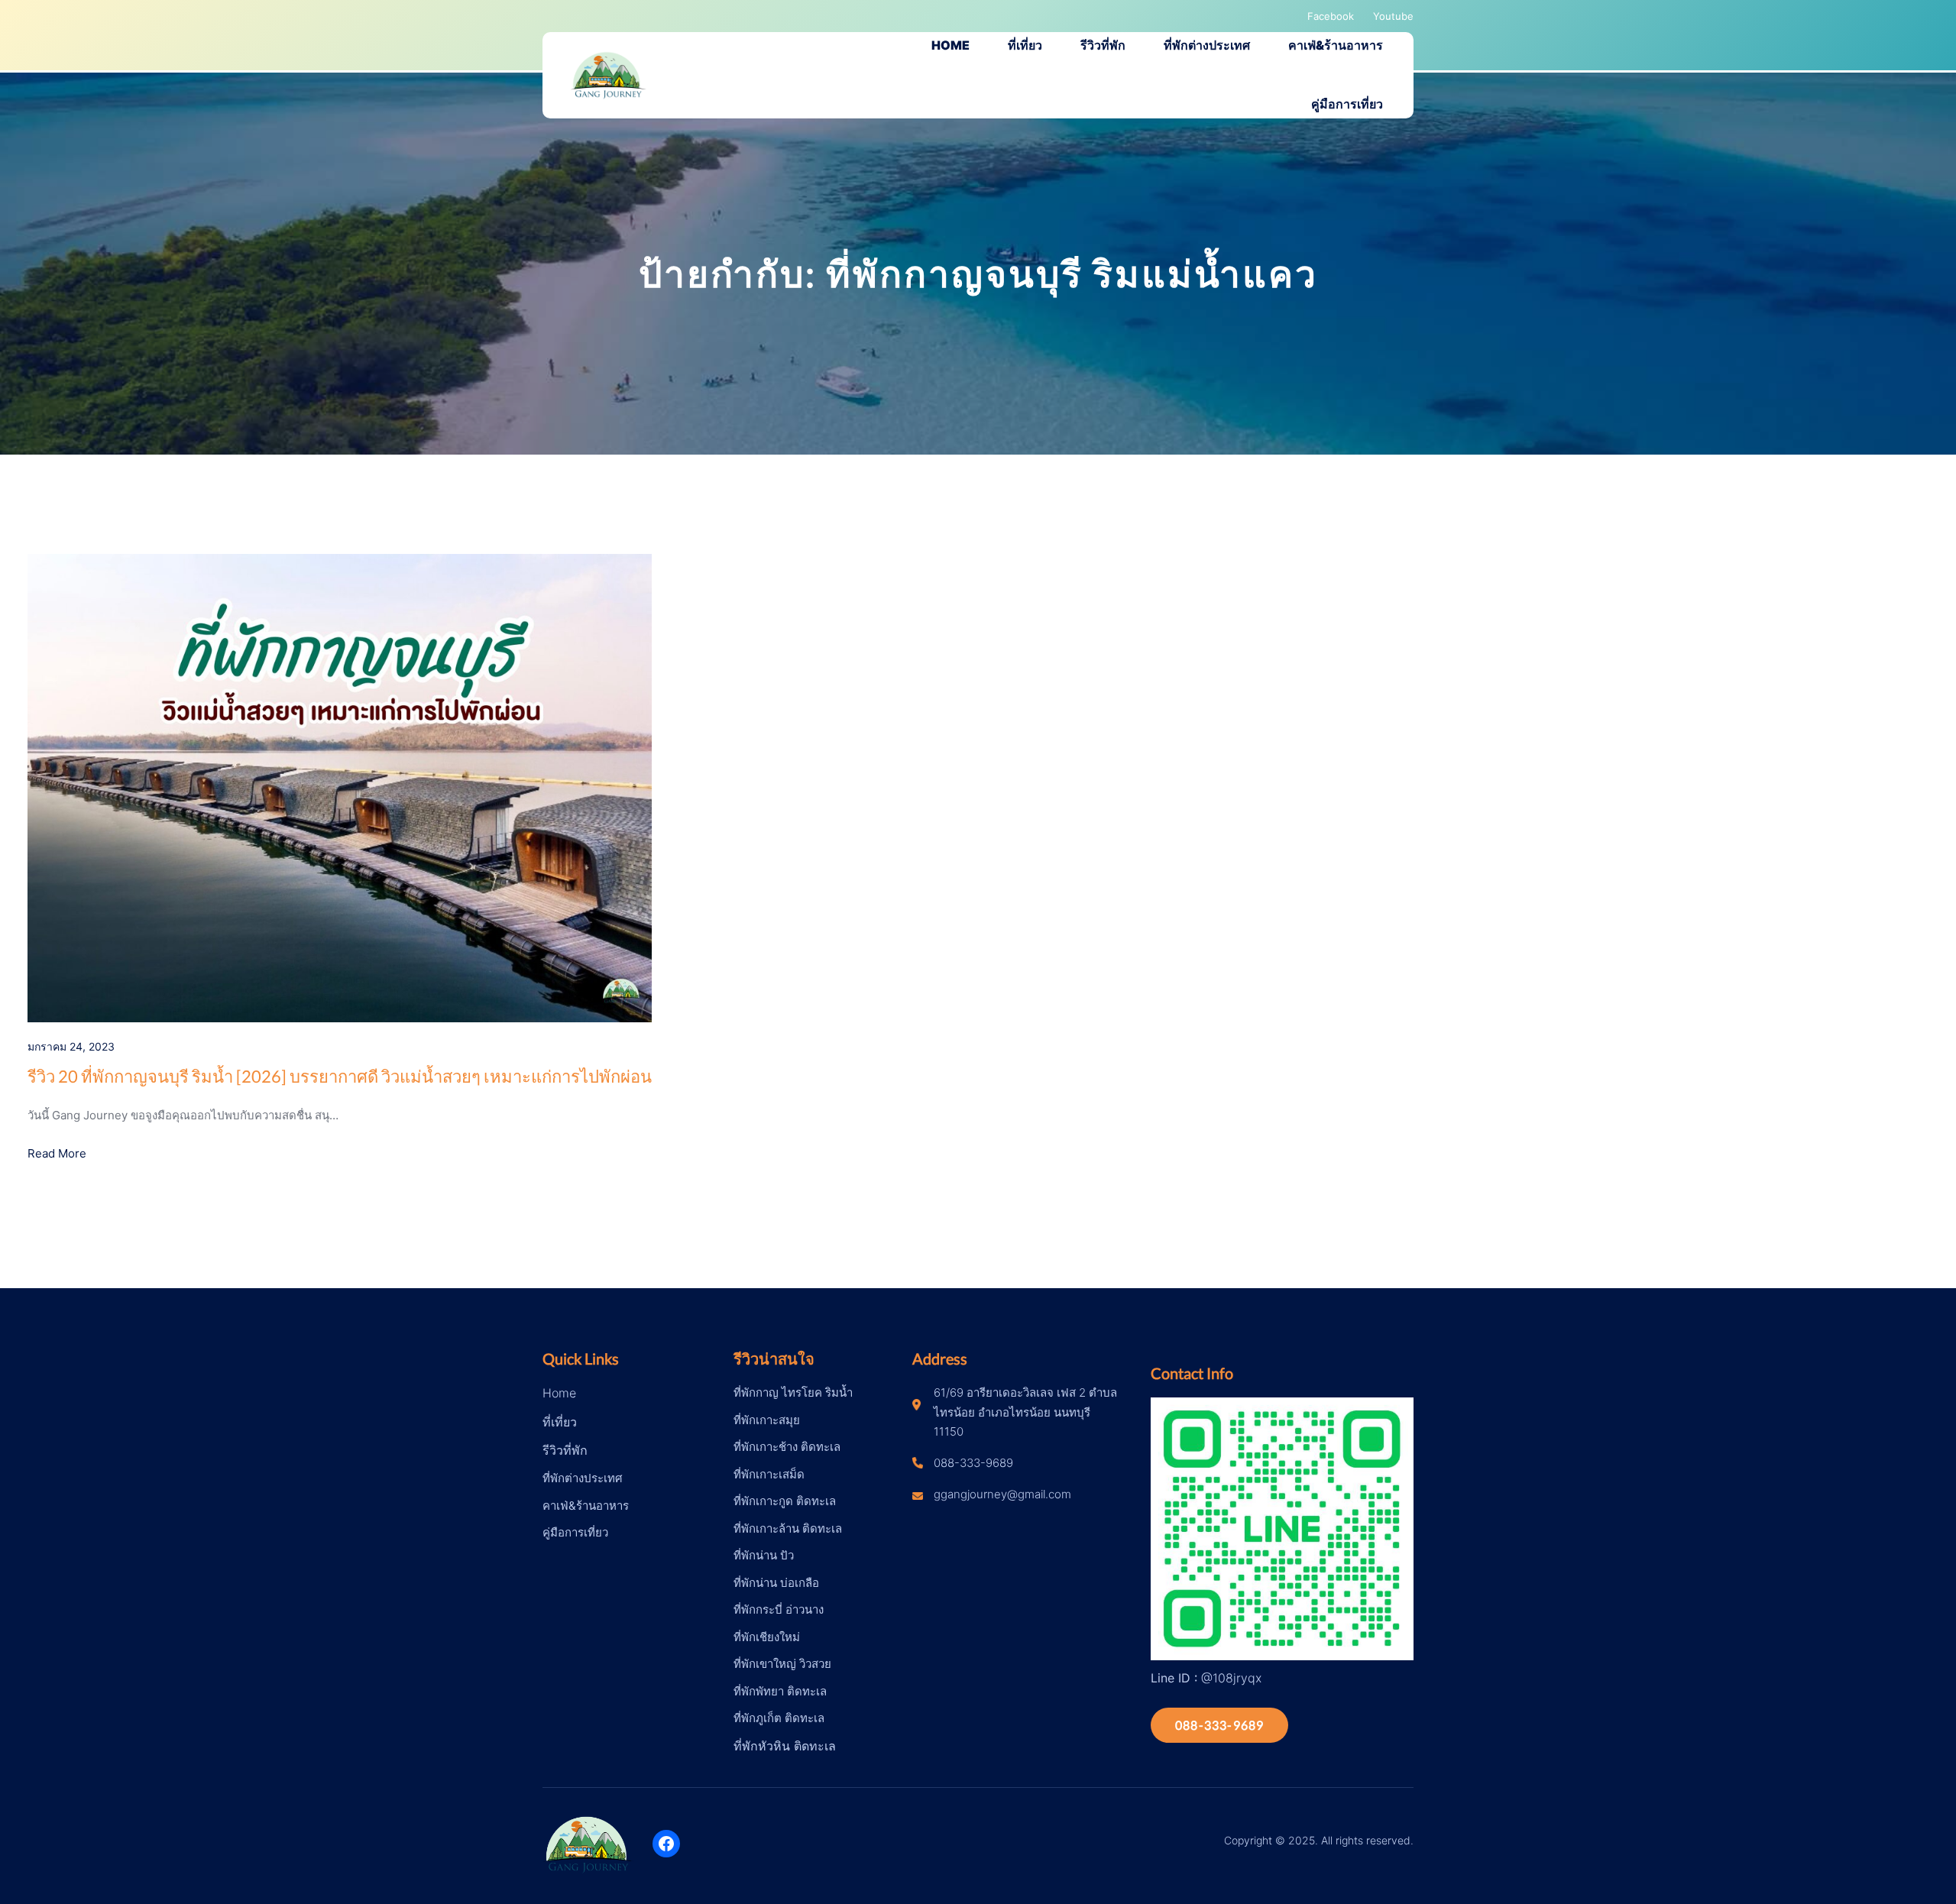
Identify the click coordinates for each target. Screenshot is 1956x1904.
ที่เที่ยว (560, 1422)
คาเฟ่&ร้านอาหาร (586, 1506)
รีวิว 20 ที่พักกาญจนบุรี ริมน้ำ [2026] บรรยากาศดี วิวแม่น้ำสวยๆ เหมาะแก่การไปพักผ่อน (340, 1076)
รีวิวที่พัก (565, 1450)
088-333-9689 (1219, 1725)
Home (559, 1393)
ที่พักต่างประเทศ (583, 1478)
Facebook (1331, 16)
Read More (57, 1153)
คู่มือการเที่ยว (575, 1532)
